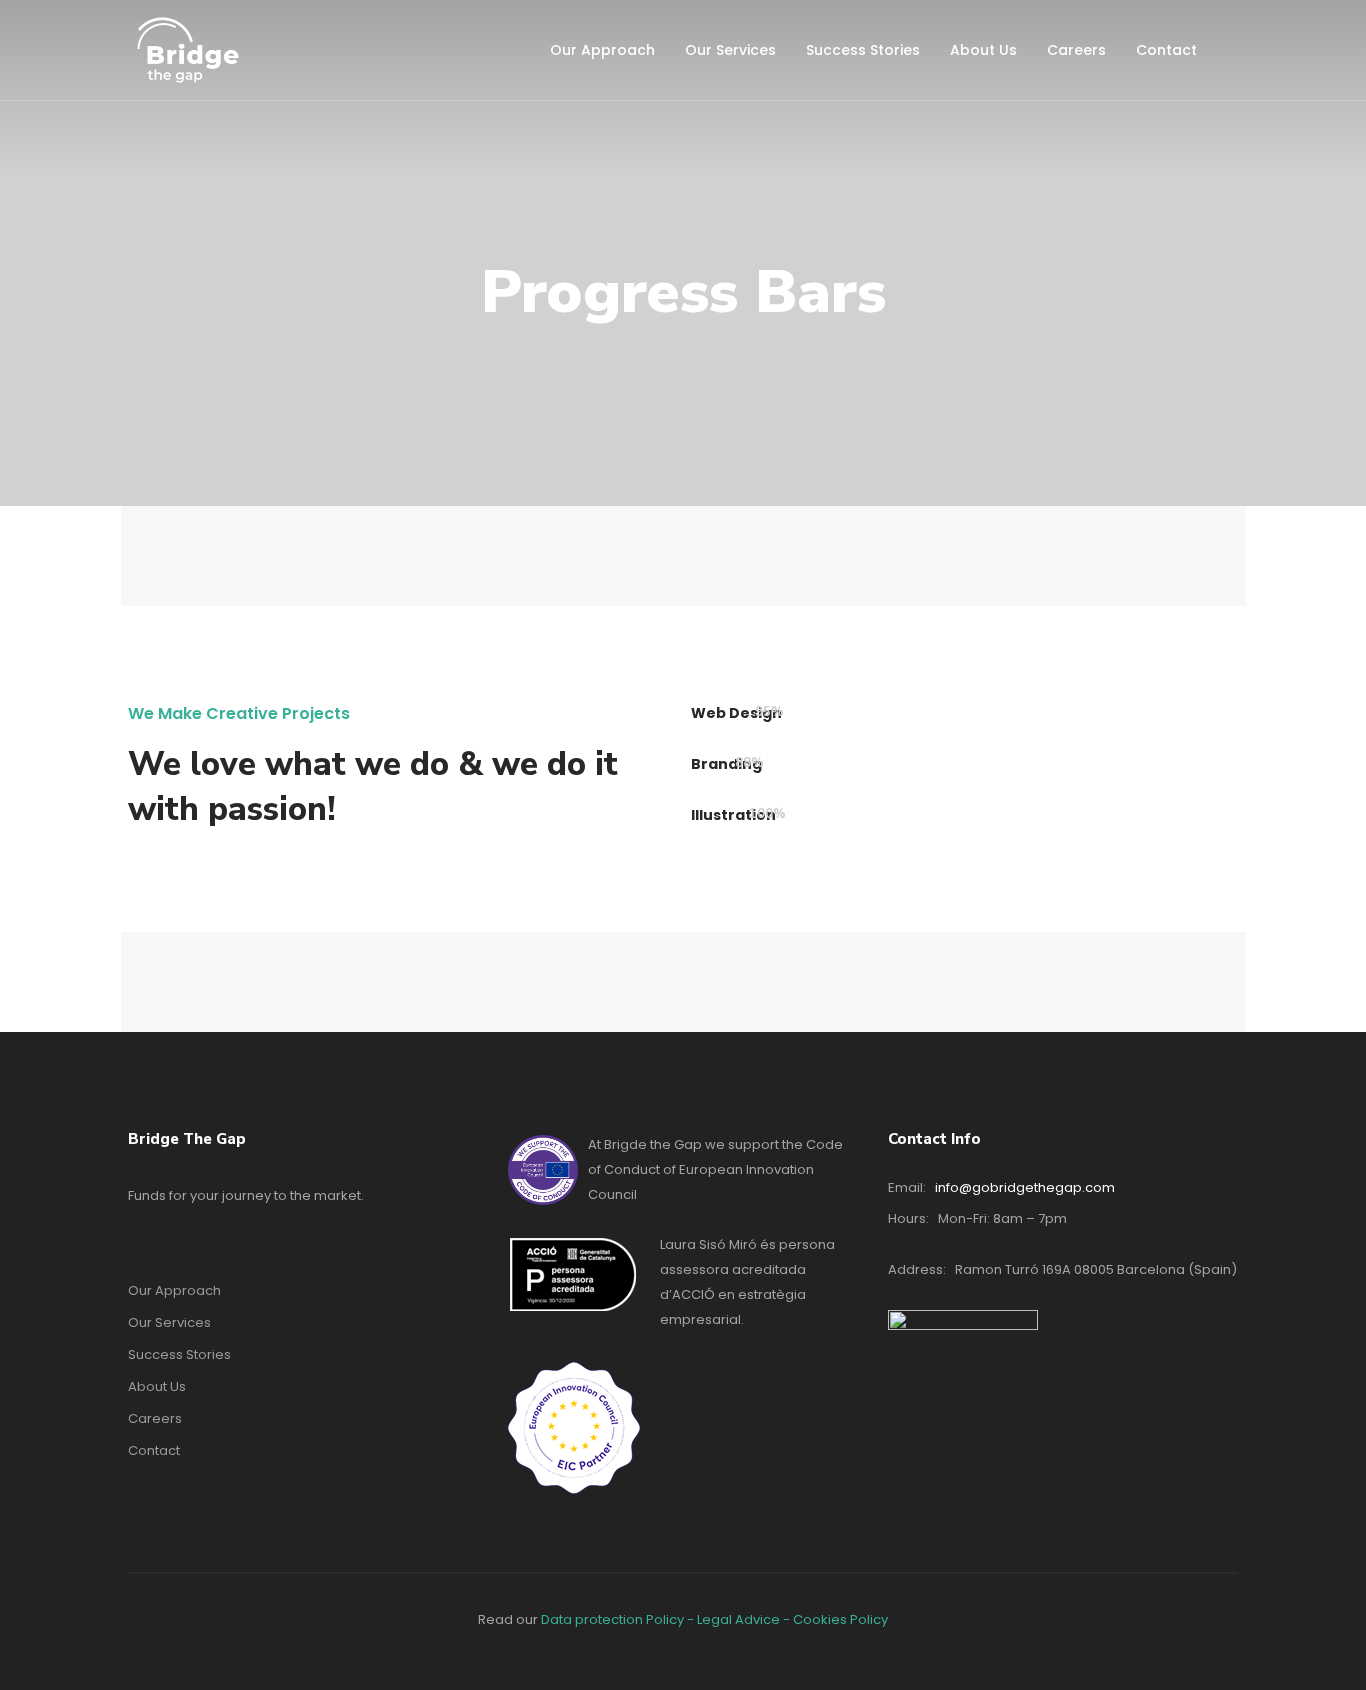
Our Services (730, 50)
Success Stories (863, 50)
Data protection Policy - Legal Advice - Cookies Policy (714, 1619)
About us (983, 50)
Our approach (602, 50)
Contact (1166, 50)
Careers (1076, 50)
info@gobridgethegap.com (1025, 1187)
